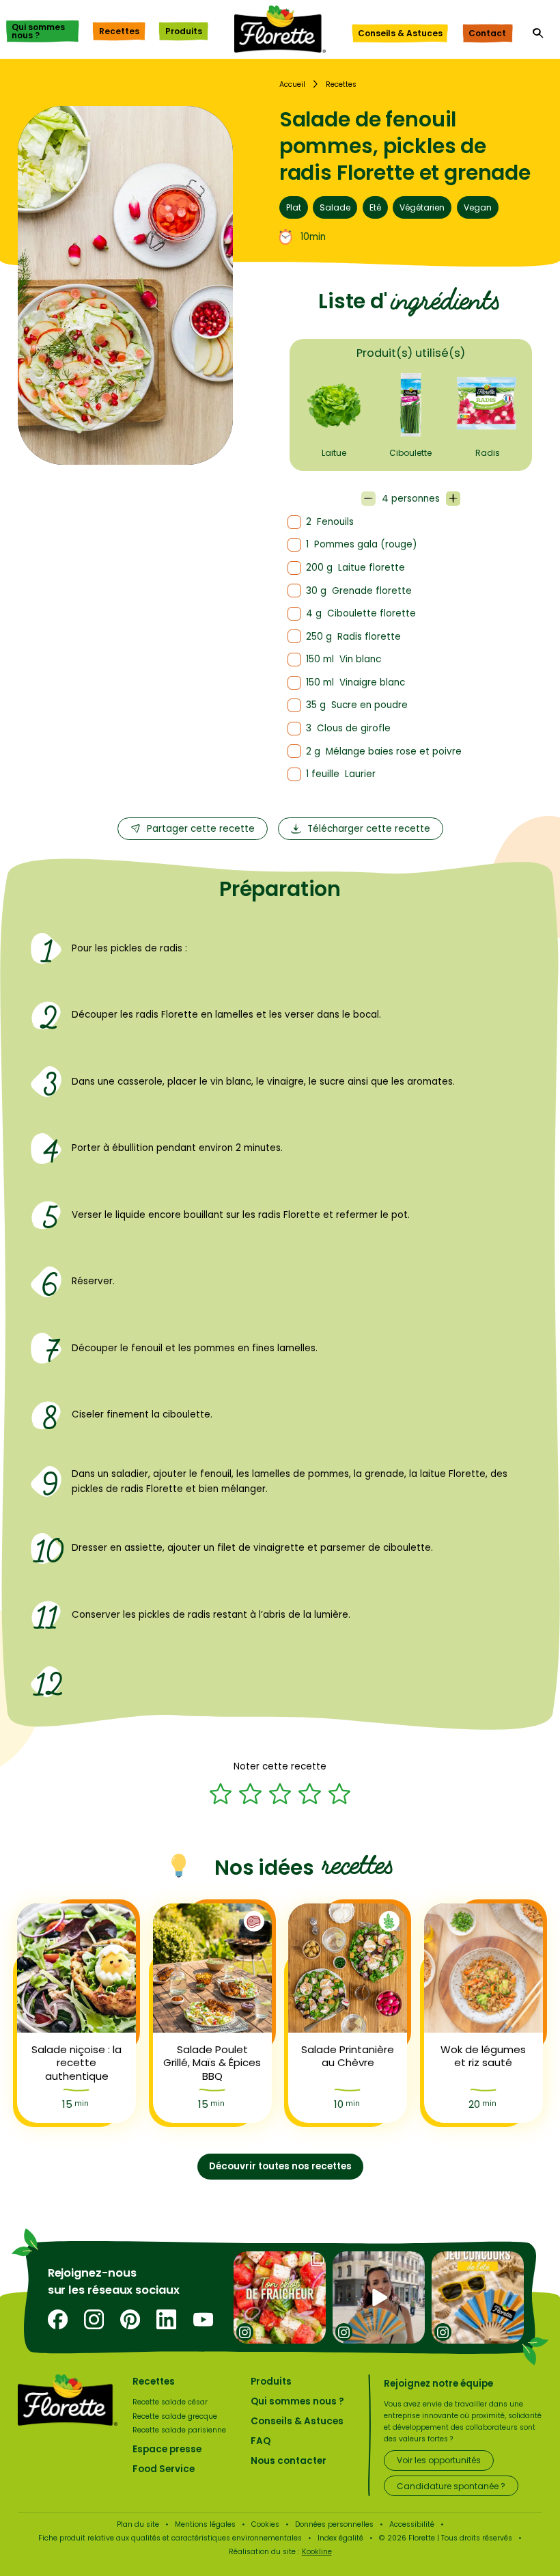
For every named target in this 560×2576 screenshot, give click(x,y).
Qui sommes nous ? (38, 31)
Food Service (164, 2469)
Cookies (265, 2524)
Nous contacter (289, 2461)
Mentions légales (205, 2524)
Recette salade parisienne (179, 2430)
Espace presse (167, 2449)
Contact (487, 33)
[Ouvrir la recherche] (538, 33)
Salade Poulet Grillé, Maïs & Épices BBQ (212, 2063)
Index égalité (340, 2538)
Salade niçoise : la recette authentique (76, 2063)
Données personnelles (334, 2524)
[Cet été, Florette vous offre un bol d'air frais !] (478, 2297)
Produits (184, 31)
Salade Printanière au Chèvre (348, 2056)
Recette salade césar (170, 2402)
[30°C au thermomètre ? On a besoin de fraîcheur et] (280, 2297)
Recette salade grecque (175, 2416)
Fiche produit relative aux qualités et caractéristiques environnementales (170, 2538)
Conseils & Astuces (400, 33)
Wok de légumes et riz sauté (483, 2056)
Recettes (119, 31)
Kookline (317, 2552)
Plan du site (138, 2524)
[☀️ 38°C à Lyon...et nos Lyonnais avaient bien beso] (379, 2297)
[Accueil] (280, 29)
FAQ (261, 2441)
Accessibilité (412, 2524)
